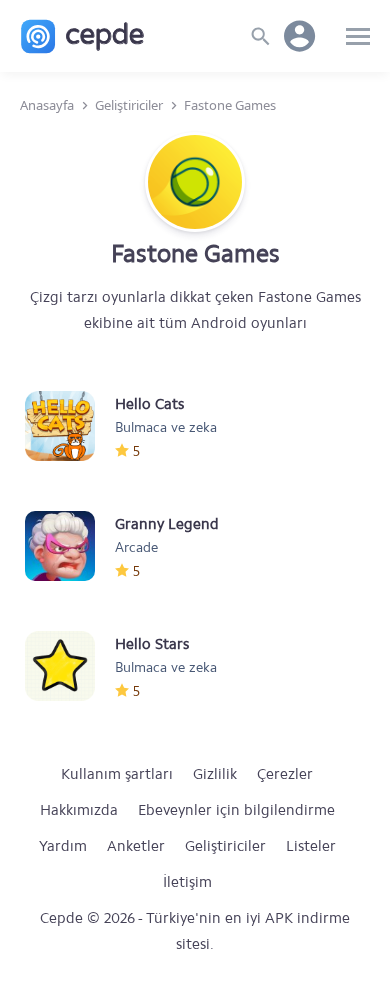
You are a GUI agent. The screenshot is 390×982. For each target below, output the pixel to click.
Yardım (63, 846)
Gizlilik (215, 774)
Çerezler (285, 774)
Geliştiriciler (225, 846)
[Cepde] (82, 36)
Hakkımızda (79, 810)
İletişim (187, 882)
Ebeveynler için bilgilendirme (236, 810)
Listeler (311, 846)
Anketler (136, 846)
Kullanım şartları (117, 774)
